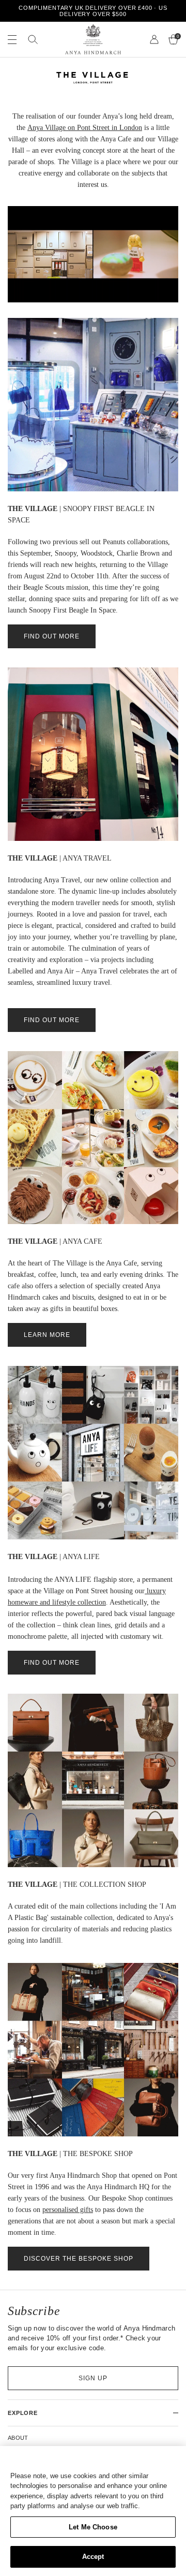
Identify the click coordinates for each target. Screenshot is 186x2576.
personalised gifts (68, 2210)
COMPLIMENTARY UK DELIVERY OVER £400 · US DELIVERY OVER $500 (93, 11)
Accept (93, 2557)
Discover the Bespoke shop (79, 2259)
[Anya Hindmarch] (93, 39)
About (18, 2438)
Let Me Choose (93, 2527)
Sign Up (93, 2378)
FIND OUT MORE (52, 636)
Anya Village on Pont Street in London (85, 128)
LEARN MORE (47, 1335)
